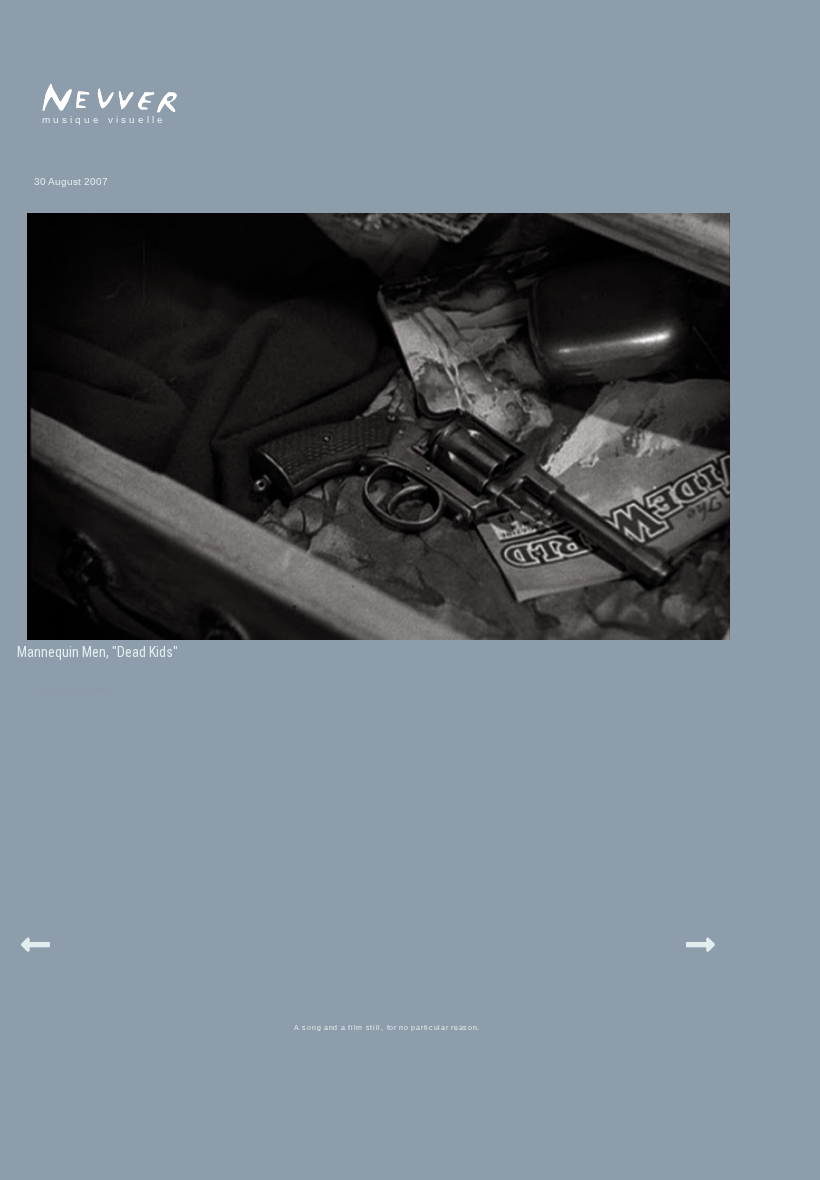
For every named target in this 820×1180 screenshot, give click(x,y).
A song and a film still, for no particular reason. (387, 1027)
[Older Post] (700, 941)
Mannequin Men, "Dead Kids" (97, 652)
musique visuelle (104, 119)
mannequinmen (77, 689)
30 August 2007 (71, 181)
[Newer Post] (35, 941)
